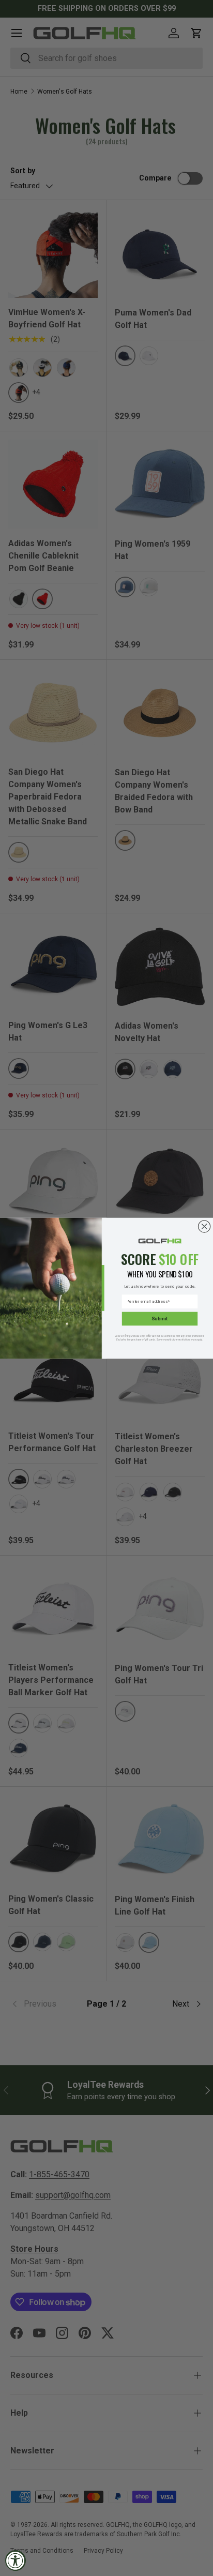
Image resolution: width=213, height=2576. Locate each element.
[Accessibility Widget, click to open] (16, 2560)
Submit (159, 1319)
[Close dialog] (204, 1226)
